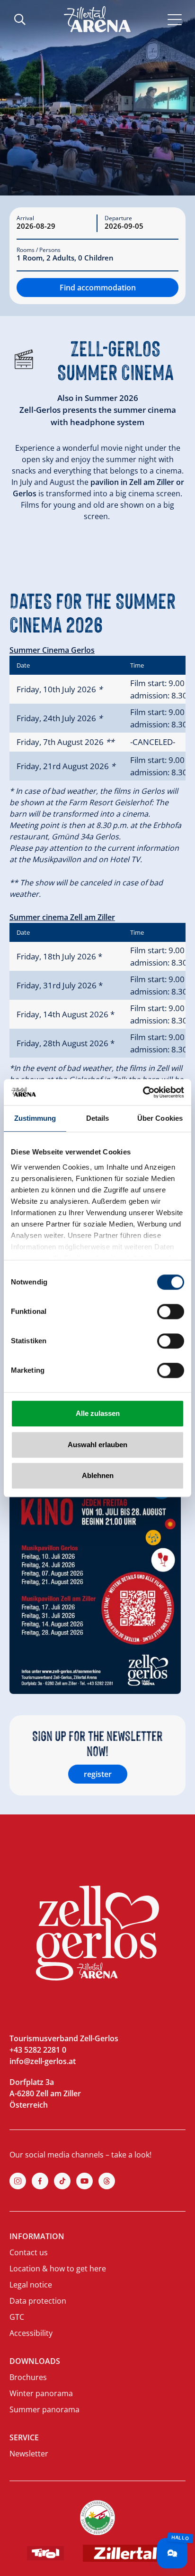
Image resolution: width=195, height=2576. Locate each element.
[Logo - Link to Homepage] (97, 19)
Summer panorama (44, 2409)
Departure (118, 218)
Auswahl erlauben (97, 1445)
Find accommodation (98, 288)
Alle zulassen (98, 1413)
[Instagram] (18, 2181)
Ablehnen (98, 1475)
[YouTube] (84, 2181)
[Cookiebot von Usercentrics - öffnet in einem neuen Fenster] (143, 1092)
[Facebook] (40, 2181)
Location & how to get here (58, 2269)
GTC (17, 2317)
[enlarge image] (95, 1570)
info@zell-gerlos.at (43, 2061)
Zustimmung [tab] (35, 1118)
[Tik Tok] (62, 2181)
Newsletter (29, 2454)
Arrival (25, 218)
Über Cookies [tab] (160, 1118)
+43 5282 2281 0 (38, 2050)
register (98, 1774)
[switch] (171, 1311)
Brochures (28, 2377)
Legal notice (31, 2285)
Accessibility (31, 2333)
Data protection (38, 2301)
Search (20, 19)
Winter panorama (41, 2393)
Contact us (29, 2252)
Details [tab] (98, 1118)
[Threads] (107, 2181)
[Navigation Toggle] (175, 19)
